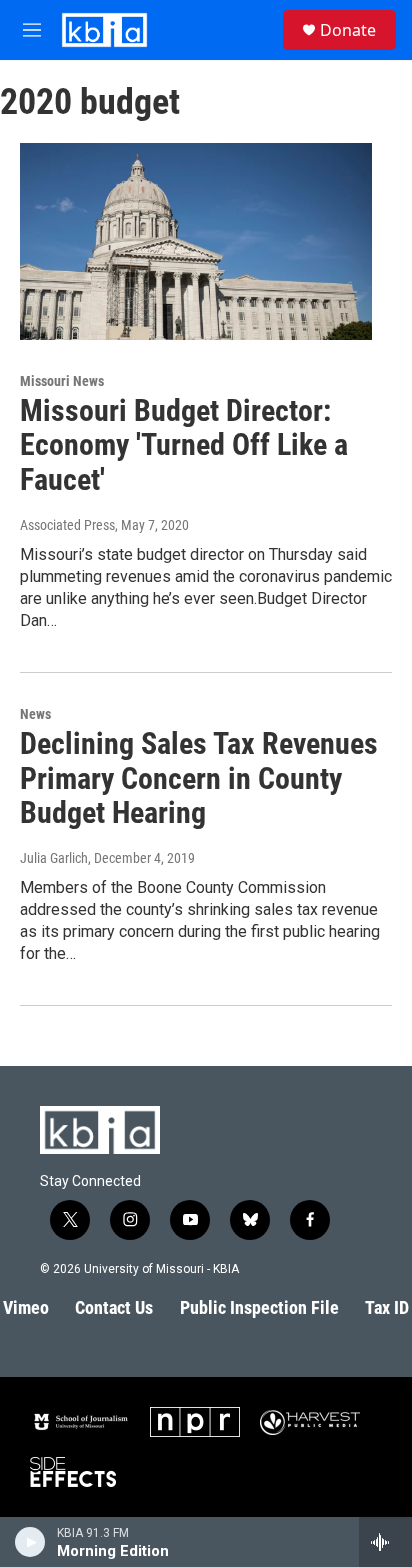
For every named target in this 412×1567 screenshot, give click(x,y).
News (35, 714)
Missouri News (62, 381)
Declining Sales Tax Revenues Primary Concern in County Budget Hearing (199, 778)
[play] (30, 1542)
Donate (348, 30)
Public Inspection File (259, 1307)
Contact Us (114, 1307)
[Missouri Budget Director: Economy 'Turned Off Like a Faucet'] (196, 241)
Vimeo (26, 1307)
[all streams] (385, 1542)
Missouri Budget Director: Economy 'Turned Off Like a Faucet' (184, 445)
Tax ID (387, 1307)
